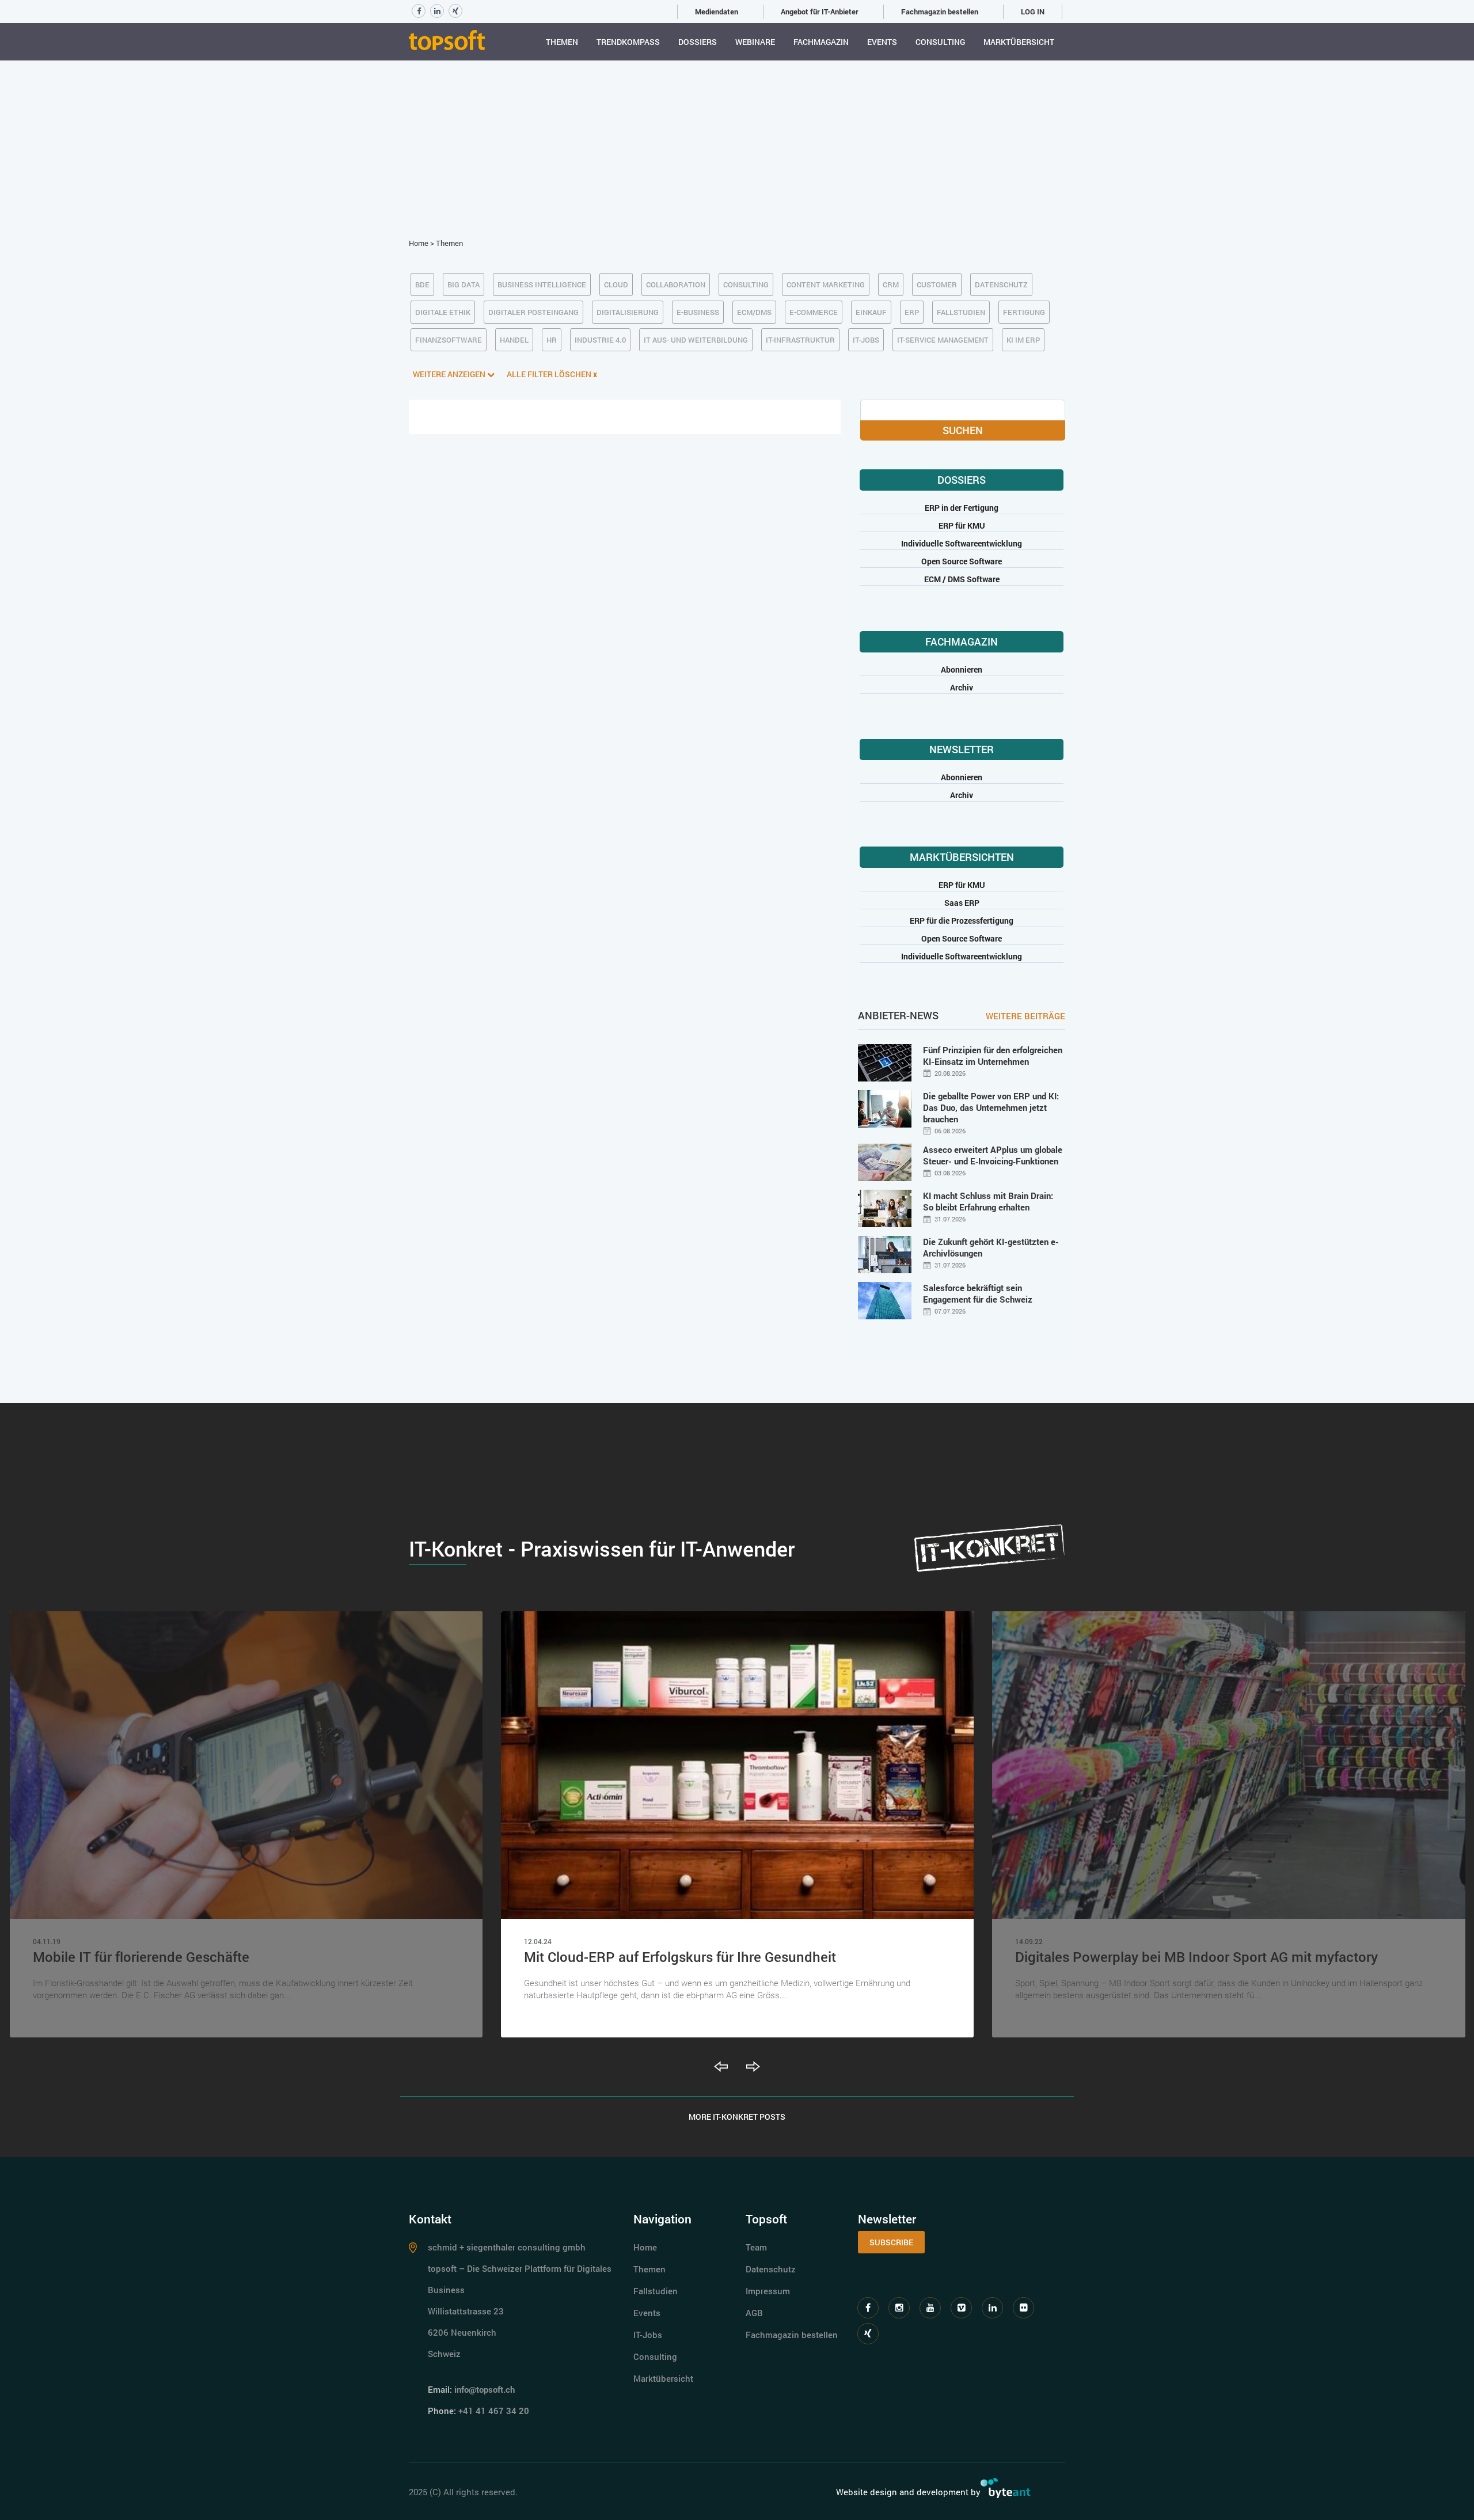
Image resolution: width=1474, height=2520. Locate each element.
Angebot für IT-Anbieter (820, 12)
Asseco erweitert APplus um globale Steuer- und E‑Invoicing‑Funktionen (993, 1155)
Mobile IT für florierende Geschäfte (141, 1957)
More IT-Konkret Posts (737, 2117)
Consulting (940, 42)
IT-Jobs (648, 2335)
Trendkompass (628, 42)
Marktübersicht (1019, 42)
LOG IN (1033, 12)
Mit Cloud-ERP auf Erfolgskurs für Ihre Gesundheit (680, 1957)
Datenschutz (771, 2269)
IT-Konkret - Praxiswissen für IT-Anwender (602, 1549)
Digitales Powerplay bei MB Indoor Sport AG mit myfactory (1196, 1957)
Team (756, 2247)
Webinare (755, 42)
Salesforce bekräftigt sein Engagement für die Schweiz (978, 1293)
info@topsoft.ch (485, 2389)
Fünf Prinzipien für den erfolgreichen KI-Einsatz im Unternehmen (993, 1056)
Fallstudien (656, 2291)
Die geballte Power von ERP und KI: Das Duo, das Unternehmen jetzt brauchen (991, 1107)
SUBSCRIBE (891, 2242)
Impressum (768, 2291)
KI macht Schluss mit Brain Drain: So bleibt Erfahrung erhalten (988, 1201)
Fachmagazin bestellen (940, 12)
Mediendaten (717, 12)
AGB (754, 2313)
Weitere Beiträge (1025, 1016)
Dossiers (698, 42)
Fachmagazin (821, 42)
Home (419, 243)
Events (882, 42)
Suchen (963, 430)
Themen (562, 42)
